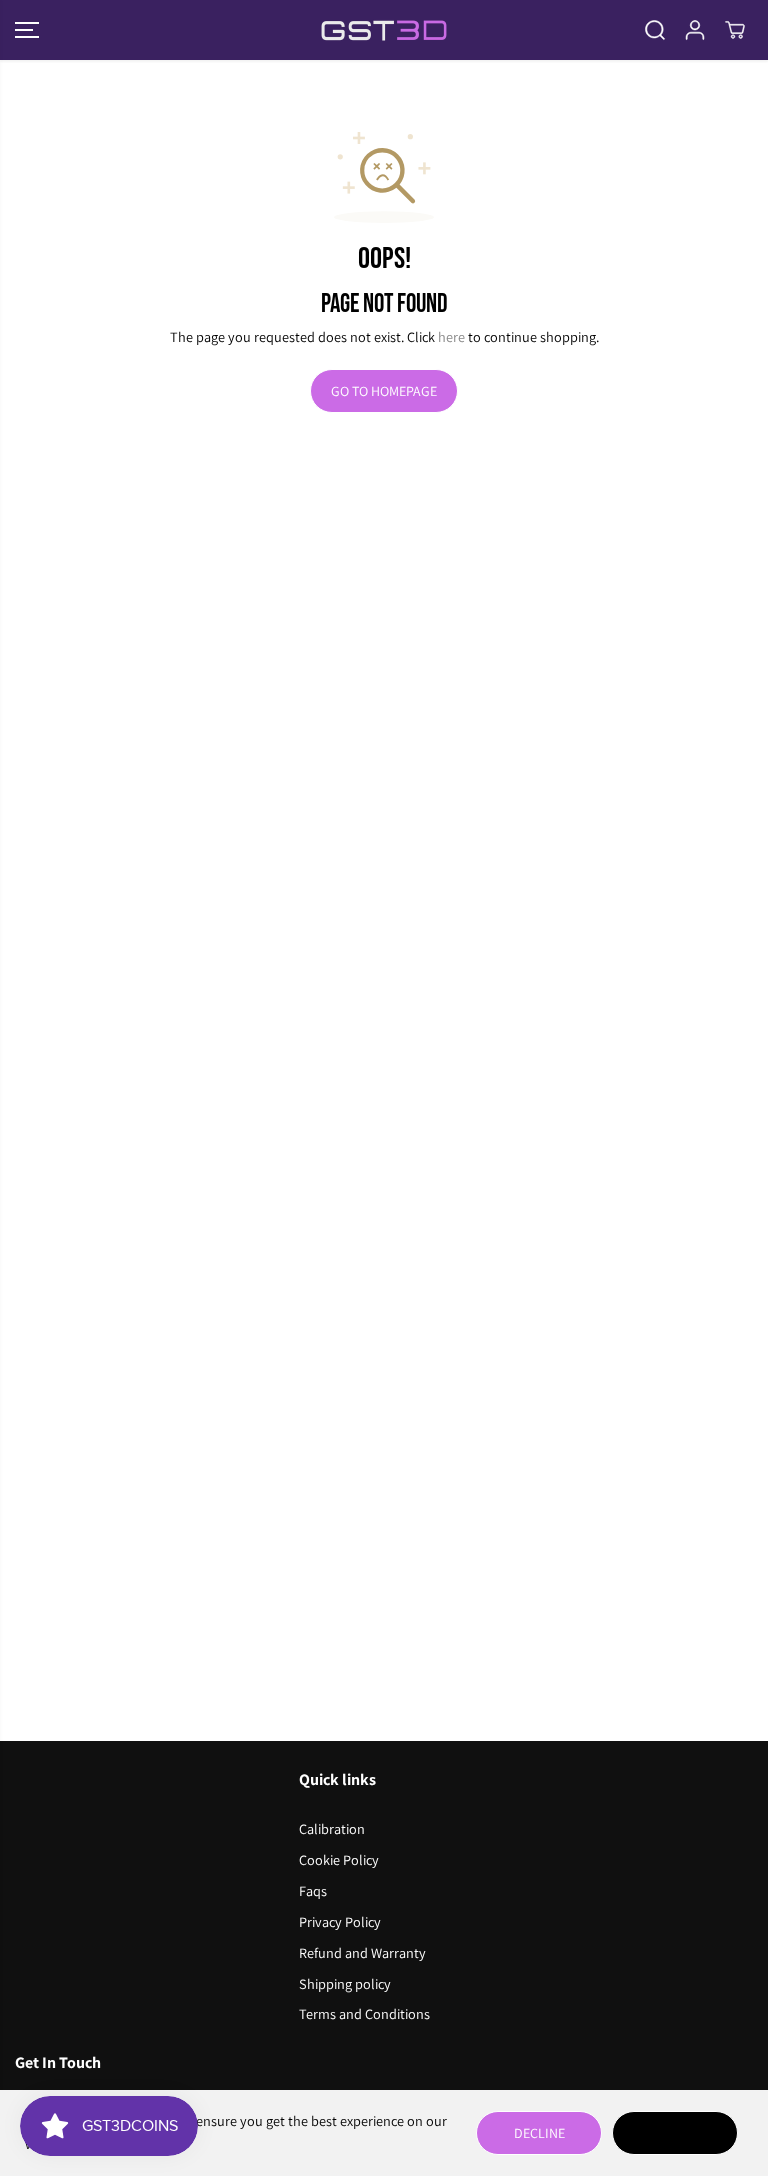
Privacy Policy (340, 1921)
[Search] (655, 30)
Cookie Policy (339, 1859)
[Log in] (695, 30)
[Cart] (735, 30)
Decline (539, 2133)
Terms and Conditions (364, 2013)
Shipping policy (345, 1983)
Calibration (332, 1828)
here (451, 336)
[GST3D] (384, 30)
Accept (675, 2133)
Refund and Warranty (362, 1952)
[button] (27, 30)
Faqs (313, 1890)
